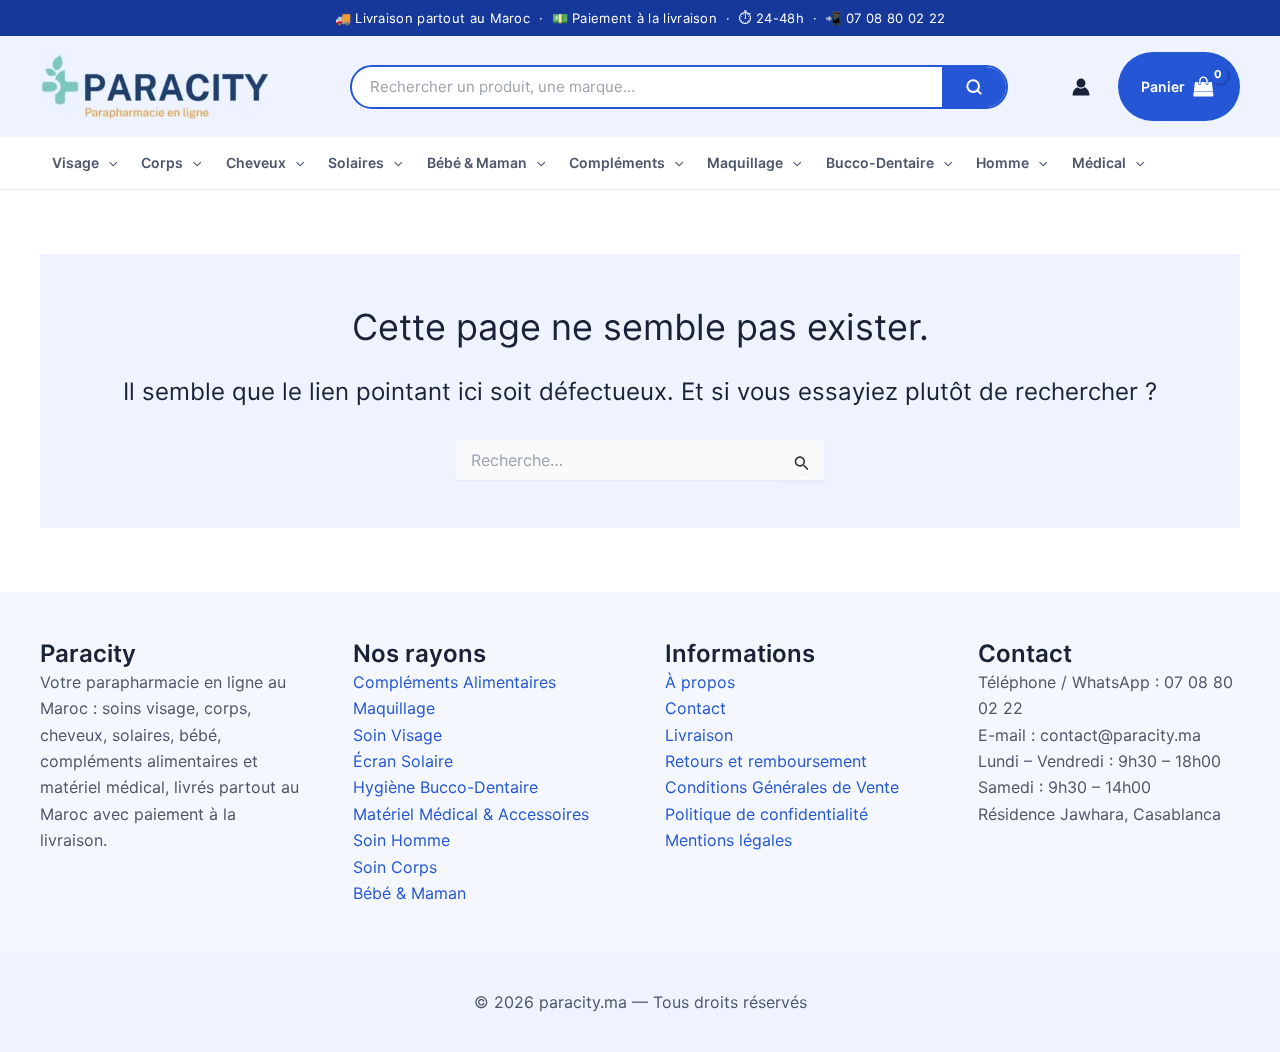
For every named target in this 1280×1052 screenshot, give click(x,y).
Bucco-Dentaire (880, 162)
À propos (700, 682)
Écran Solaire (403, 761)
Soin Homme (401, 840)
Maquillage (745, 162)
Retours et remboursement (766, 761)
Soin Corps (395, 867)
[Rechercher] (974, 87)
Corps (162, 162)
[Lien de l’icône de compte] (1081, 87)
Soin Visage (397, 735)
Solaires (356, 162)
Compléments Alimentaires (454, 682)
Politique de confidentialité (766, 814)
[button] (108, 163)
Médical (1099, 162)
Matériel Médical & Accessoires (471, 814)
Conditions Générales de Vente (782, 787)
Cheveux (256, 162)
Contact (695, 708)
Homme (1002, 162)
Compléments (617, 162)
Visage (75, 162)
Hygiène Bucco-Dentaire (445, 787)
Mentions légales (728, 840)
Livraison (699, 735)
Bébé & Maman (477, 162)
